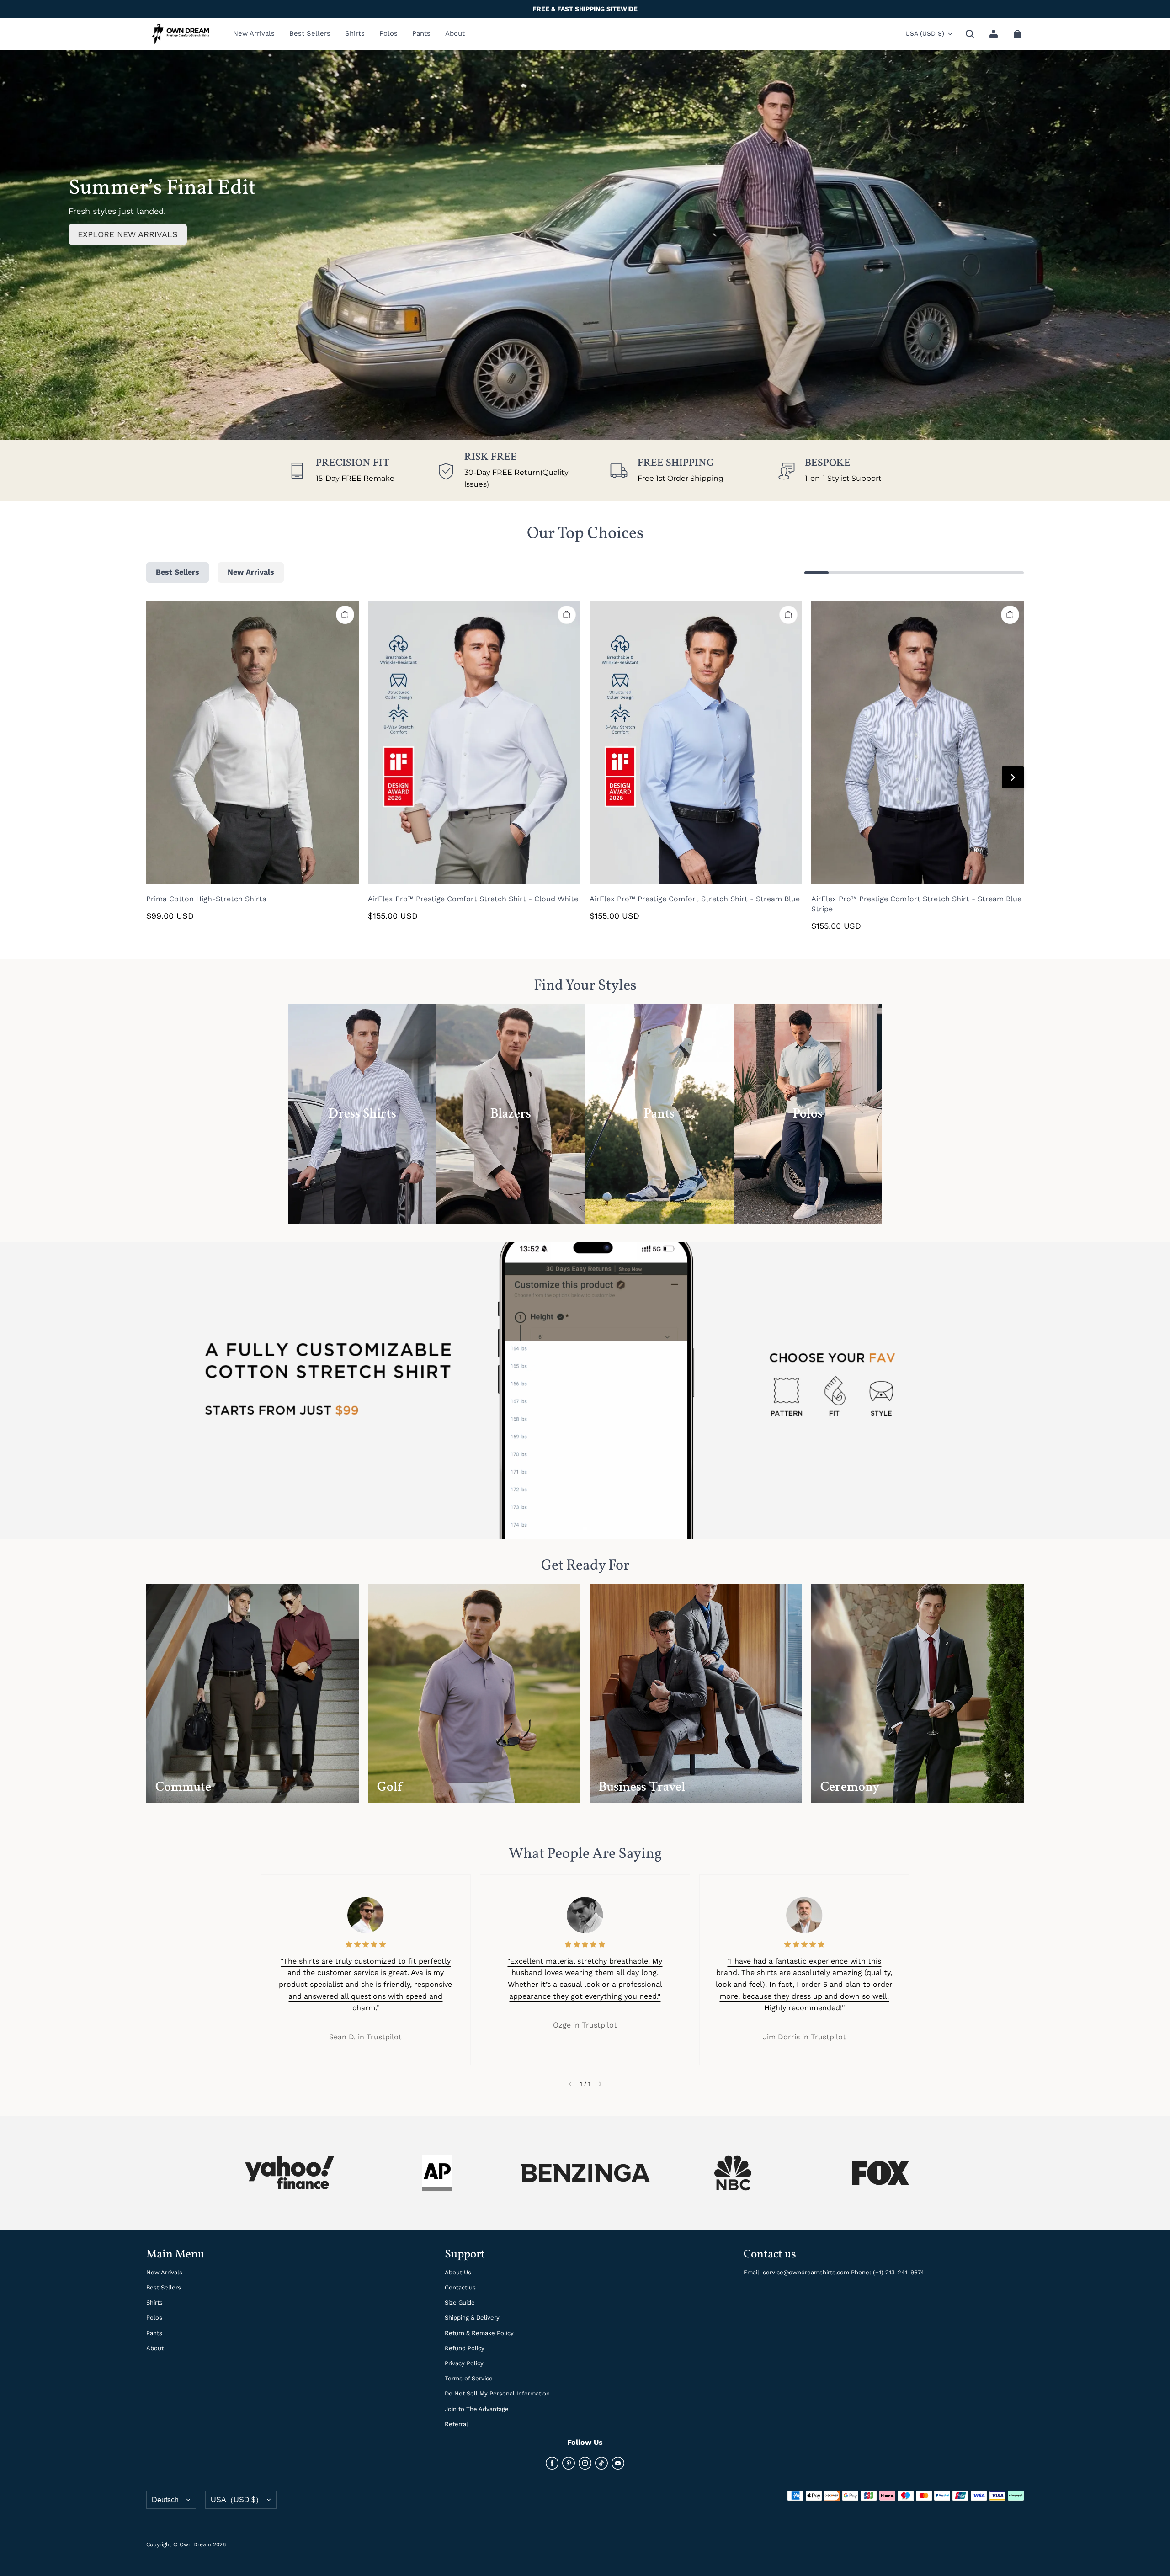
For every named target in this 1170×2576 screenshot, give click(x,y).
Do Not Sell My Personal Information (497, 2393)
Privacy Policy (464, 2363)
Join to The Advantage (477, 2409)
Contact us (460, 2287)
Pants (154, 2333)
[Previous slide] (570, 2084)
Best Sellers (164, 2287)
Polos (154, 2318)
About (155, 2348)
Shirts (154, 2302)
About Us (458, 2272)
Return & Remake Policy (479, 2333)
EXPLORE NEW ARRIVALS (128, 234)
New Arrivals (164, 2272)
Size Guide (460, 2302)
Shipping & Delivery (472, 2318)
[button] (970, 34)
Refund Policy (465, 2348)
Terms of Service (469, 2378)
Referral (456, 2424)
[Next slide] (600, 2084)
